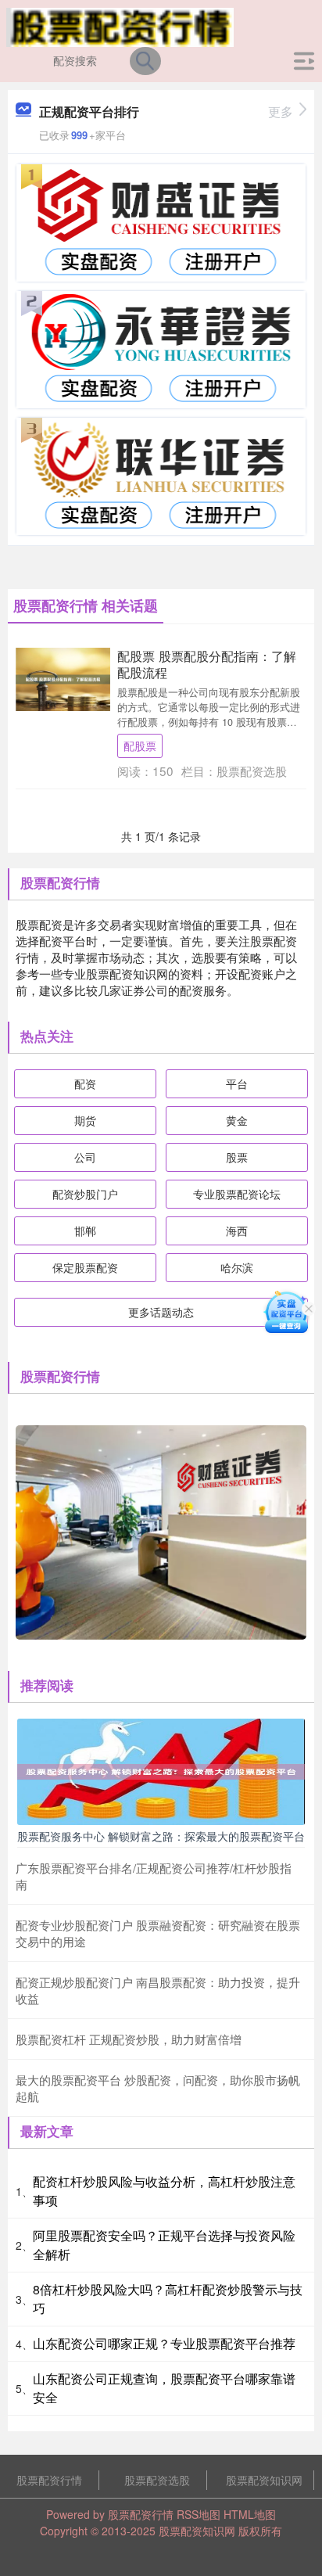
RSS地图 (199, 2514)
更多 (281, 111)
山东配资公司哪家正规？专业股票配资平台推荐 (164, 2343)
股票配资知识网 (264, 2480)
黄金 (237, 1120)
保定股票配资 (85, 1267)
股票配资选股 (157, 2480)
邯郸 (85, 1231)
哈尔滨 (237, 1267)
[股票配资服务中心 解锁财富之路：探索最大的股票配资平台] (161, 1770)
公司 (85, 1157)
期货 (85, 1120)
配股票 (140, 745)
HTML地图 (250, 2514)
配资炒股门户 (85, 1194)
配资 (85, 1083)
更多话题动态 (161, 1312)
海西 (237, 1231)
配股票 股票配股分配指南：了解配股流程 (207, 664)
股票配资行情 (49, 2480)
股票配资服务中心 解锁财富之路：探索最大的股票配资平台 (161, 1836)
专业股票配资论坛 (237, 1194)
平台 (237, 1083)
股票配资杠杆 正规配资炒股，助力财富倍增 (129, 2039)
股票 (237, 1157)
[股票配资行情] (120, 26)
